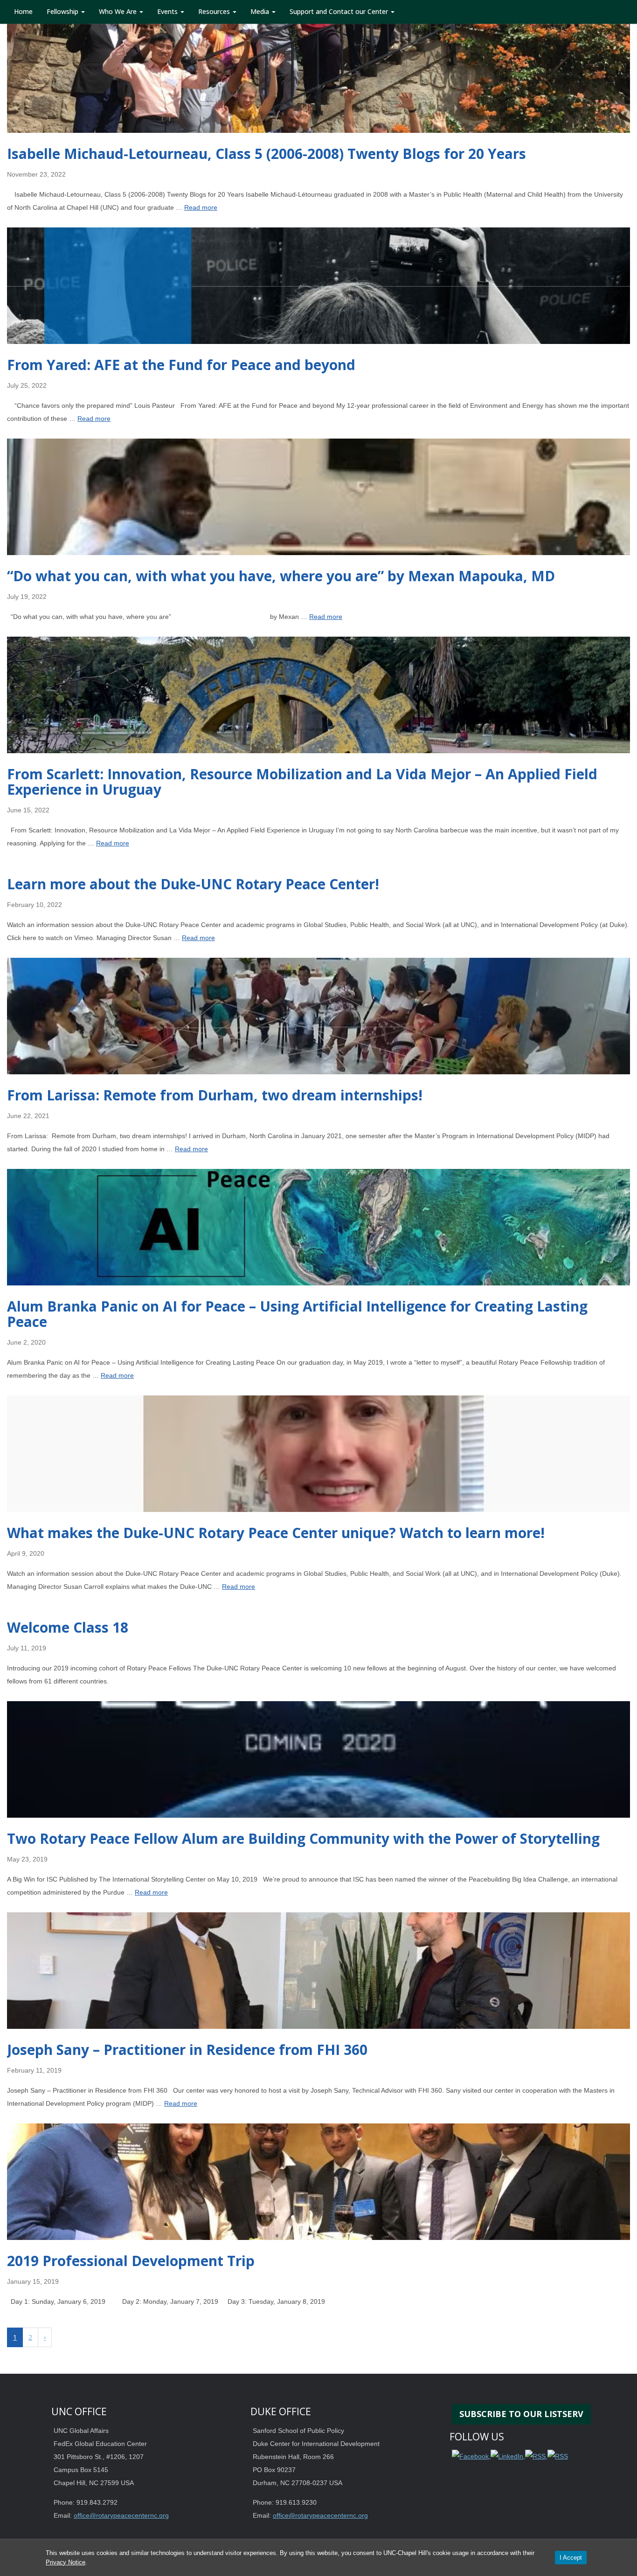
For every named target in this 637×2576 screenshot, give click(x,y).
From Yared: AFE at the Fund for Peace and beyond (181, 365)
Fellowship (63, 11)
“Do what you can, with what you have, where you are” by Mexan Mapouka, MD (281, 576)
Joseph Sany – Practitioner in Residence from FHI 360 (187, 2050)
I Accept (571, 2558)
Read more (201, 207)
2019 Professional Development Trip (131, 2261)
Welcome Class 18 (68, 1627)
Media (261, 11)
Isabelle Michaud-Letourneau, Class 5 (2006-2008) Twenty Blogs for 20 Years (267, 154)
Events (168, 11)
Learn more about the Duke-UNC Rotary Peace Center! (193, 884)
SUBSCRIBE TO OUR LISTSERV (521, 2414)
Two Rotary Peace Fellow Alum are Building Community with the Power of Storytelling (303, 1838)
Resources (215, 11)
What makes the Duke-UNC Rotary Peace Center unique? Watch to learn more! (276, 1533)
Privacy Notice (66, 2562)
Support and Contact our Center (340, 11)
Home (23, 11)
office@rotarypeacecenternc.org (121, 2515)
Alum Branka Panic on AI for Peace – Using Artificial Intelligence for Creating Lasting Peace (297, 1314)
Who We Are (119, 11)
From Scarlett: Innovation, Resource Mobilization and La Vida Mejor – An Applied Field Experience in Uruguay (302, 782)
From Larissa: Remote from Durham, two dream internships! (215, 1095)
